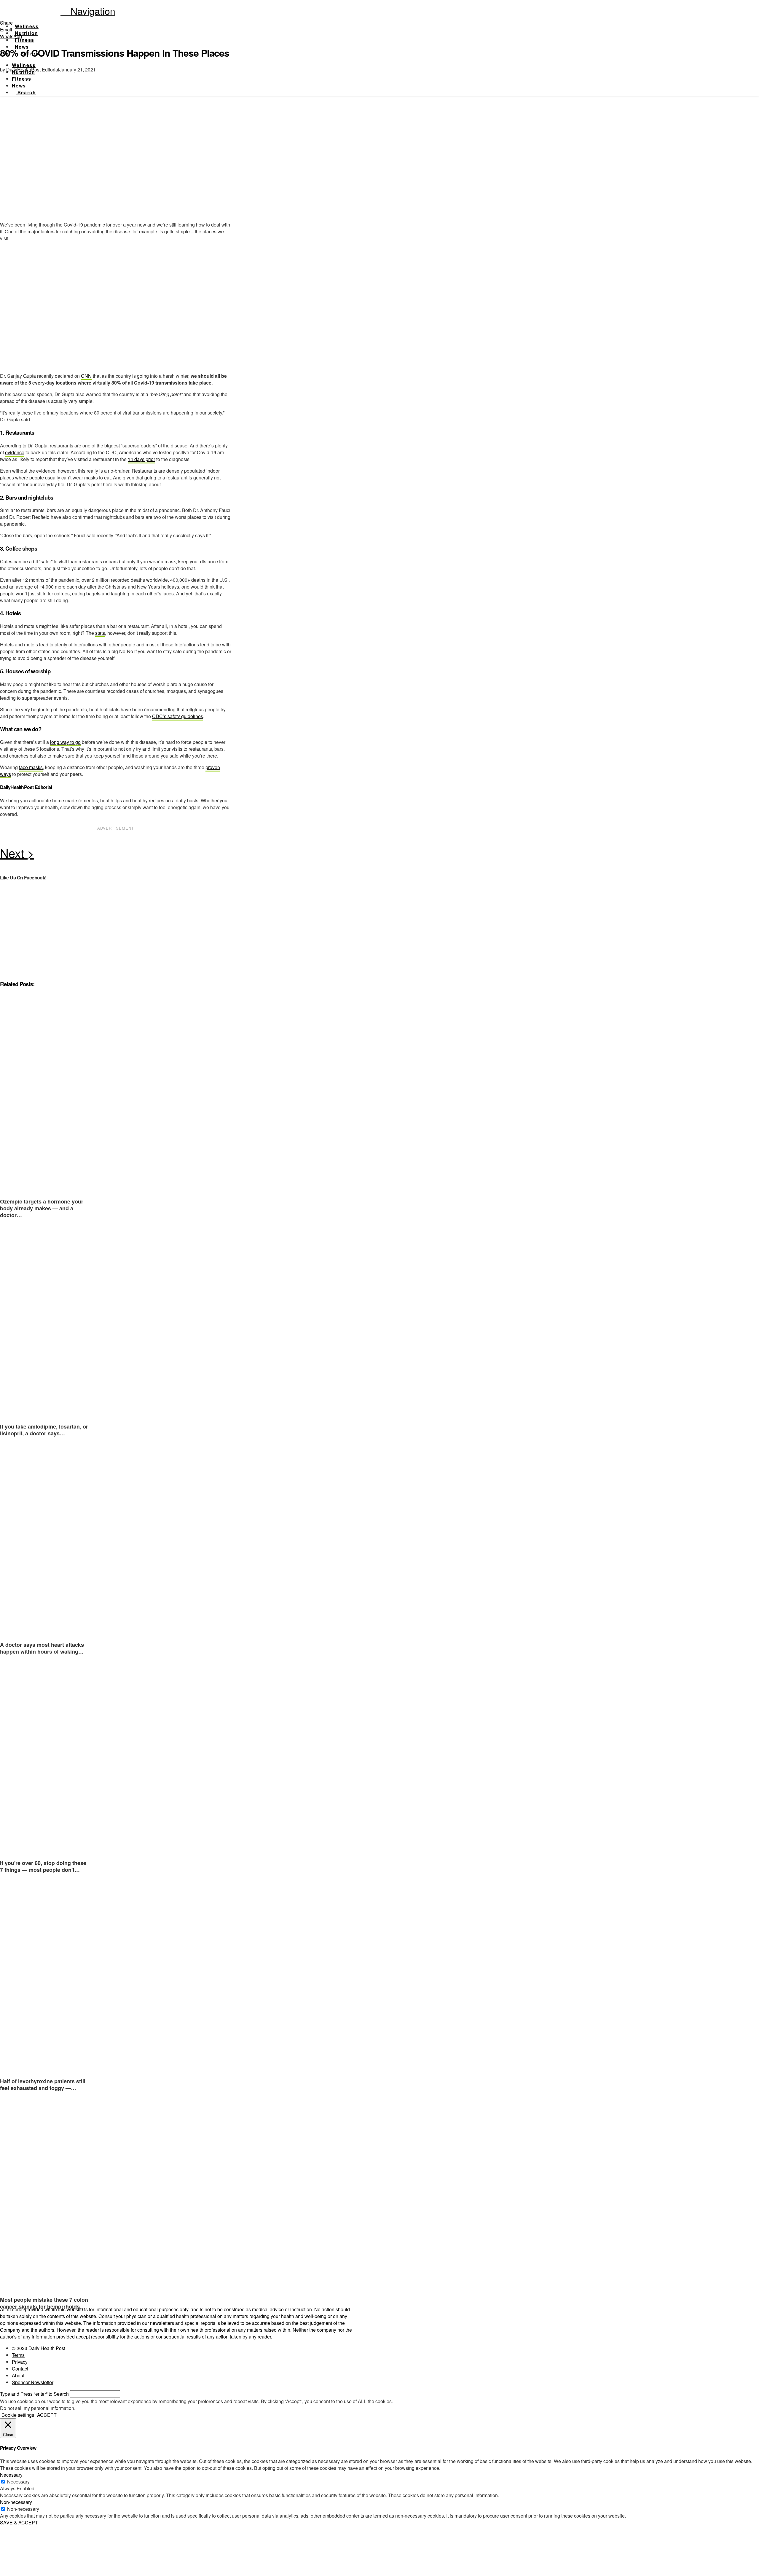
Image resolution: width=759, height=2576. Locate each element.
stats (100, 633)
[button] (88, 11)
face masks (31, 767)
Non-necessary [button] (16, 2502)
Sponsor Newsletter (33, 2382)
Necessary (18, 2482)
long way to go (65, 742)
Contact (20, 2369)
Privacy (20, 2362)
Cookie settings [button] (18, 2415)
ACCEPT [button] (47, 2415)
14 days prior (141, 459)
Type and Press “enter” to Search (34, 2394)
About (18, 2375)
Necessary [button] (11, 2475)
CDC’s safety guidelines (178, 716)
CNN (86, 376)
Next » (116, 855)
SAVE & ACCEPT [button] (19, 2522)
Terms (18, 2355)
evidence (15, 452)
